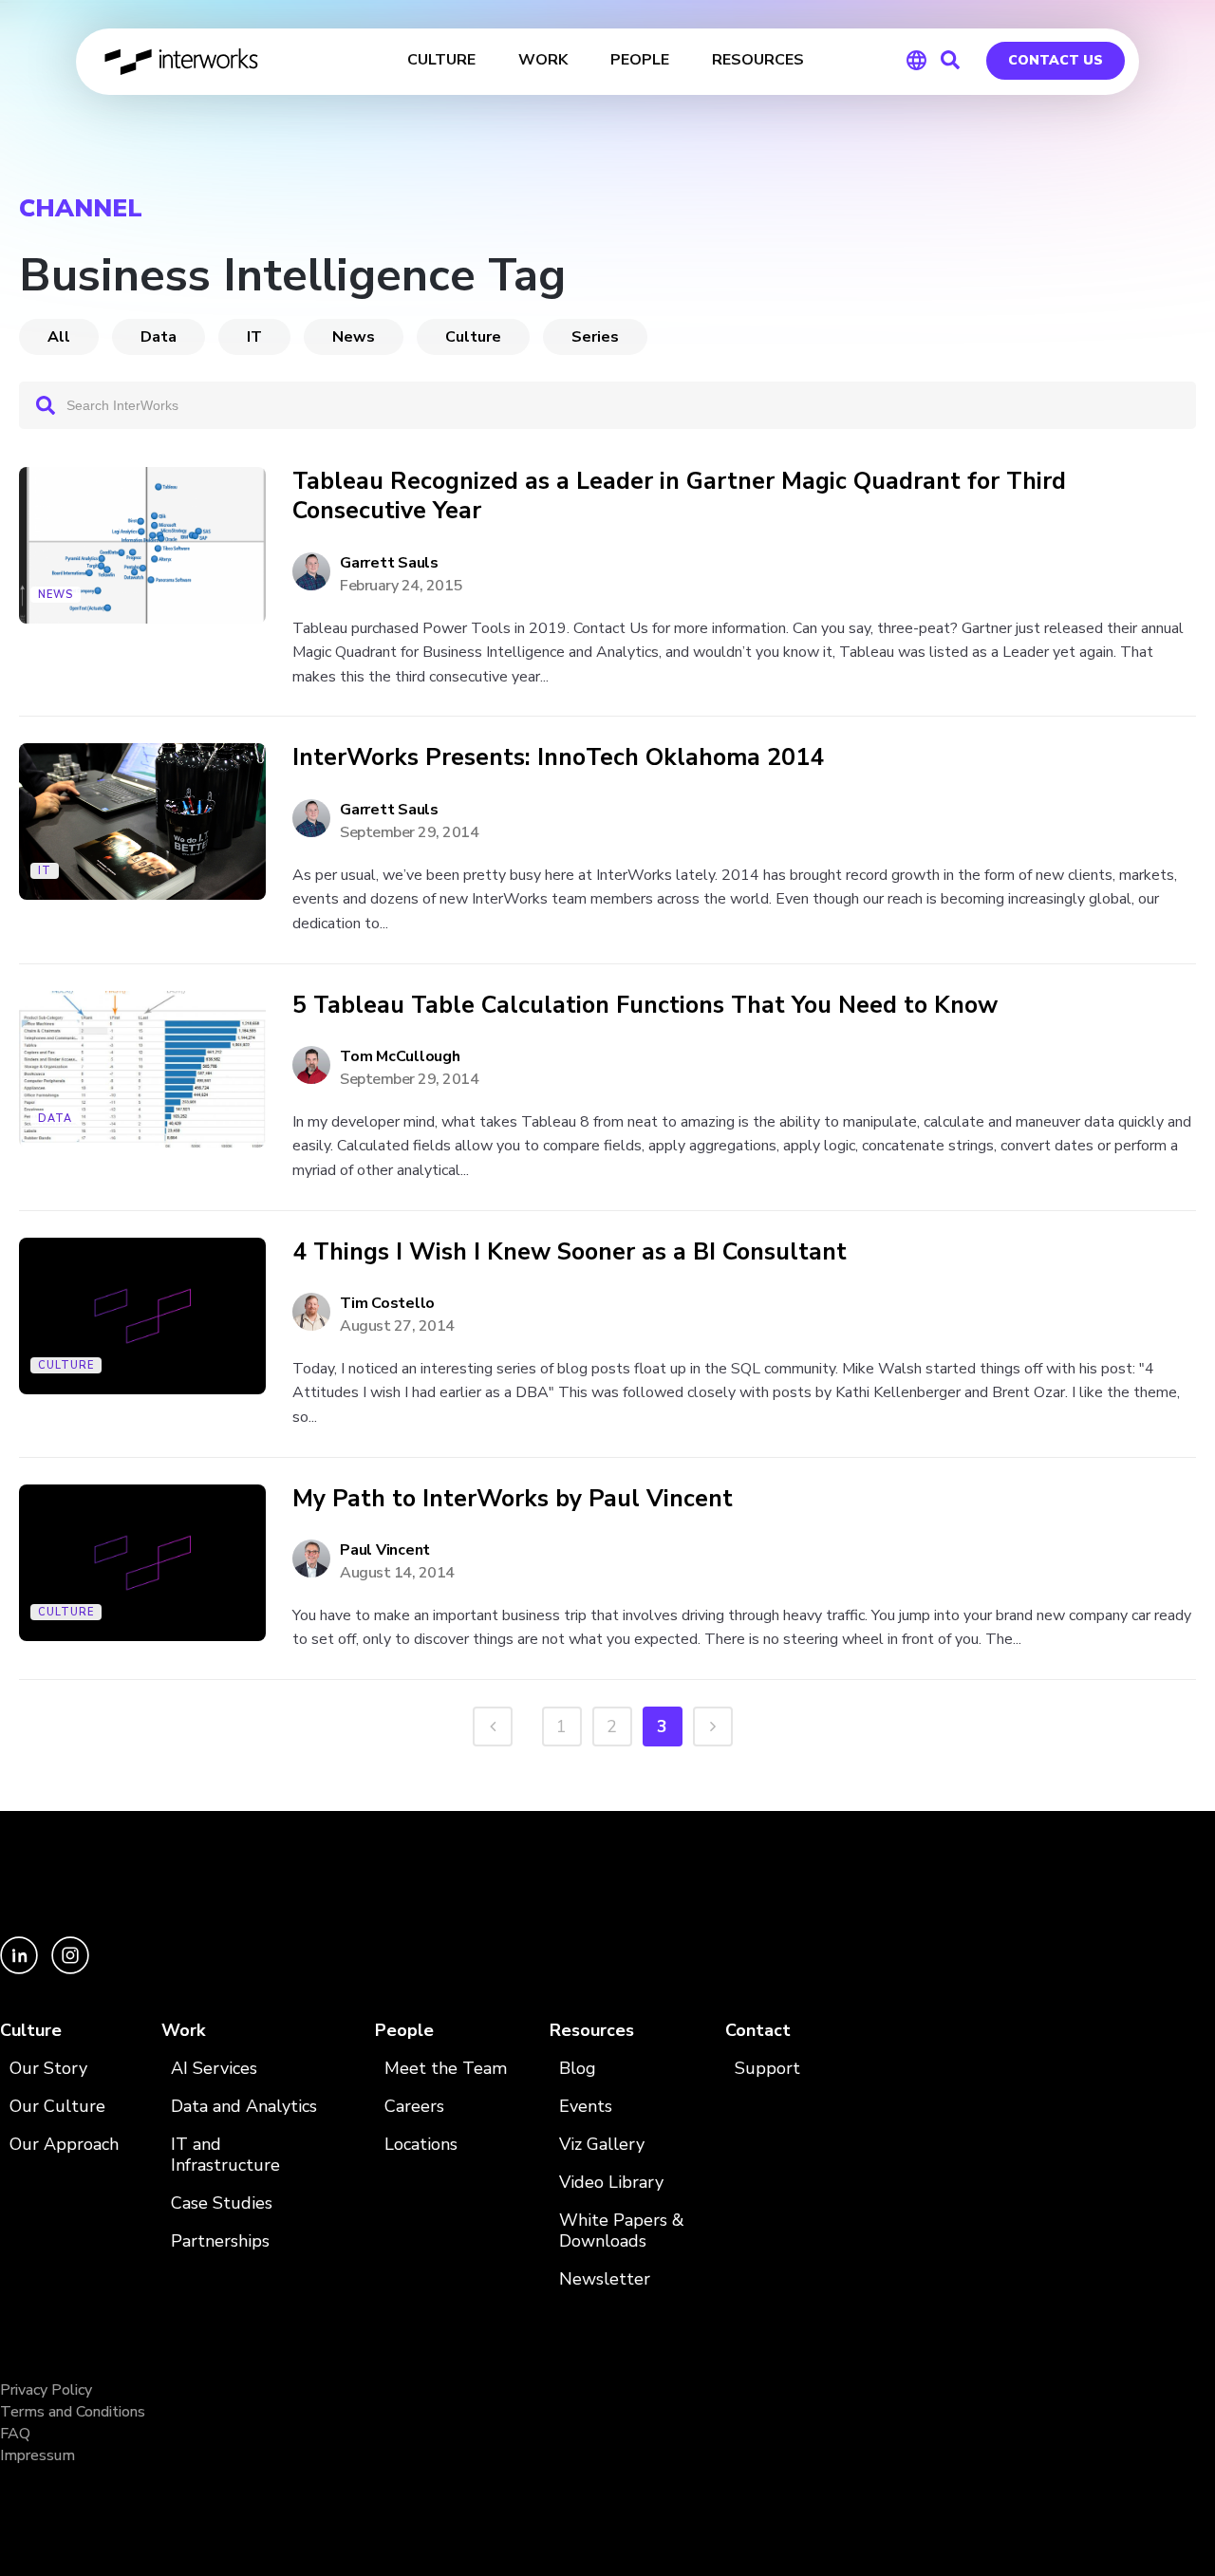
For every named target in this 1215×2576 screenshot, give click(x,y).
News (354, 337)
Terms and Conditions (73, 2412)
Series (595, 337)
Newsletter (605, 2279)
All (59, 337)
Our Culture (57, 2107)
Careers (414, 2107)
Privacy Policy (46, 2390)
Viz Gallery (602, 2145)
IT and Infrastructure (225, 2155)
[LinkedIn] (21, 1969)
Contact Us (1056, 60)
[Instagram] (70, 1969)
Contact (758, 2031)
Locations (421, 2145)
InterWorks (183, 62)
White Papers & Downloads (622, 2231)
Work (183, 2031)
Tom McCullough (400, 1056)
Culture (473, 337)
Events (586, 2107)
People (404, 2031)
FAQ (15, 2434)
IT (254, 337)
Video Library (611, 2183)
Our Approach (64, 2145)
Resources (592, 2031)
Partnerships (220, 2241)
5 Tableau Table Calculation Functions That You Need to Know (645, 1006)
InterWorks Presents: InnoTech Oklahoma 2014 (558, 758)
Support (767, 2069)
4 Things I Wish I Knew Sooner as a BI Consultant (570, 1252)
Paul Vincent (385, 1550)
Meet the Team (446, 2069)
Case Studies (222, 2203)
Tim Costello (387, 1303)
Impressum (37, 2455)
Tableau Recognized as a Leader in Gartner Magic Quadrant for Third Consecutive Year (679, 497)
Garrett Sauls (389, 563)
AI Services (214, 2069)
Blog (578, 2069)
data (159, 337)
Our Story (48, 2069)
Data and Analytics (244, 2107)
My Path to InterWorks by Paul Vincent (513, 1499)
